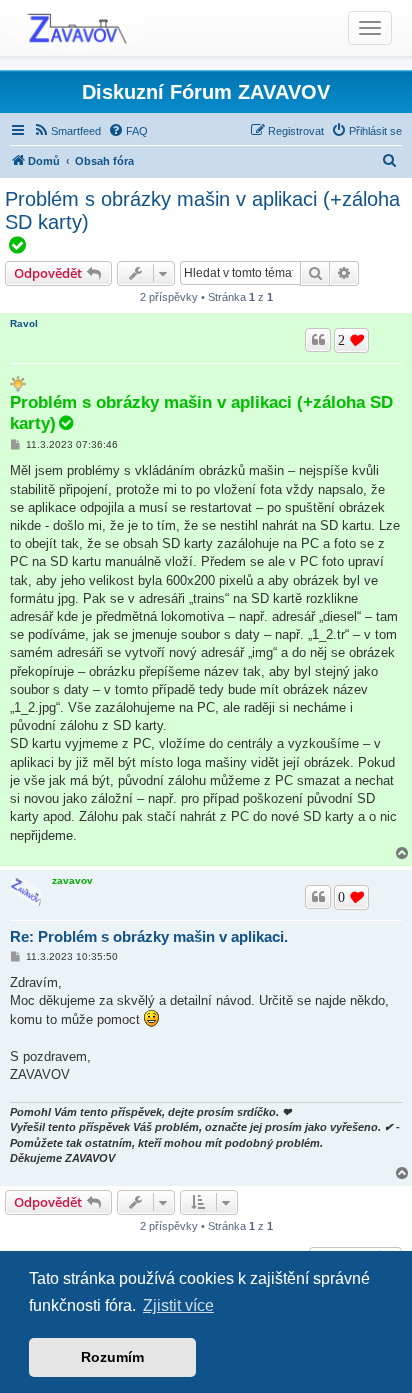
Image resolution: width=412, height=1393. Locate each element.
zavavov (72, 880)
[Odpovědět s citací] (318, 340)
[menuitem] (67, 131)
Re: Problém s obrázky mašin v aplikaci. (149, 936)
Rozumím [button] (112, 1357)
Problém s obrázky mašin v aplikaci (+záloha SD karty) (202, 210)
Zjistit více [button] (178, 1305)
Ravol (24, 323)
